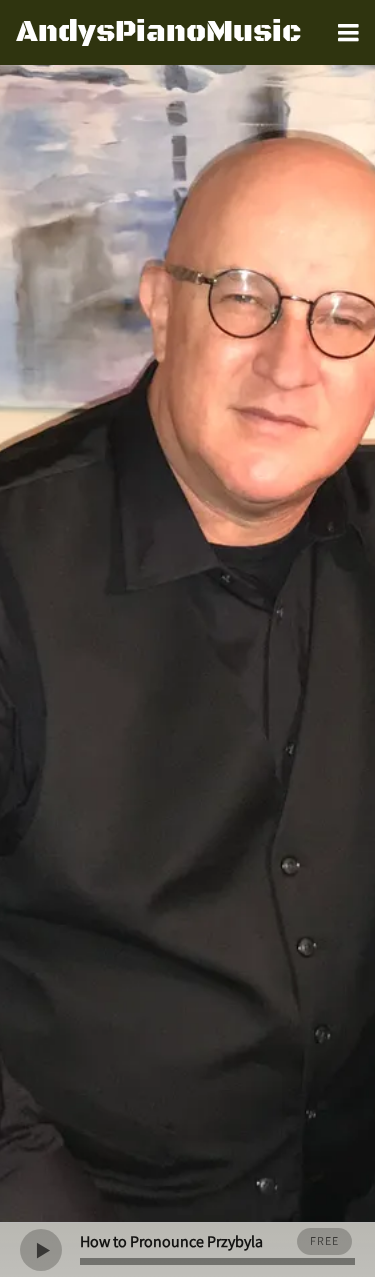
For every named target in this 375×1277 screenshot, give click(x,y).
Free (324, 1240)
